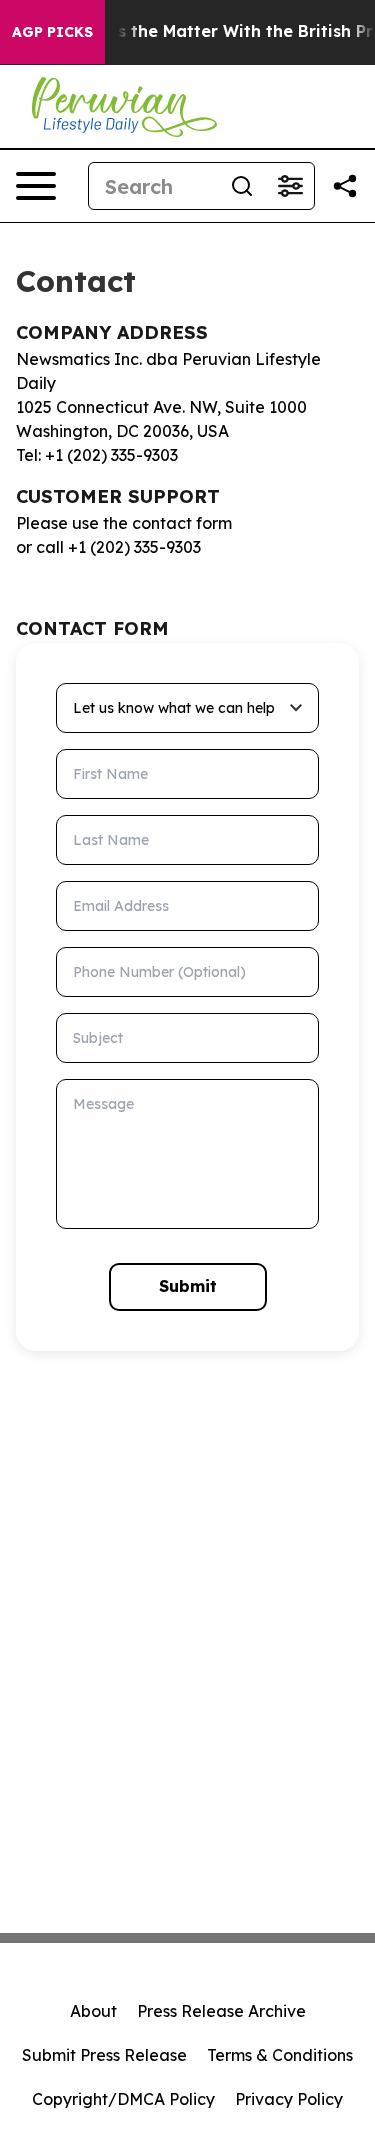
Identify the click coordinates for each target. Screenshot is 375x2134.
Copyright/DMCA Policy (123, 2099)
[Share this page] (345, 186)
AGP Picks (52, 32)
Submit (188, 1286)
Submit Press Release (104, 2055)
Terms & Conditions (280, 2055)
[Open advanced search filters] (290, 186)
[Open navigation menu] (36, 186)
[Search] (242, 186)
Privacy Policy (289, 2099)
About (93, 2011)
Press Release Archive (221, 2011)
